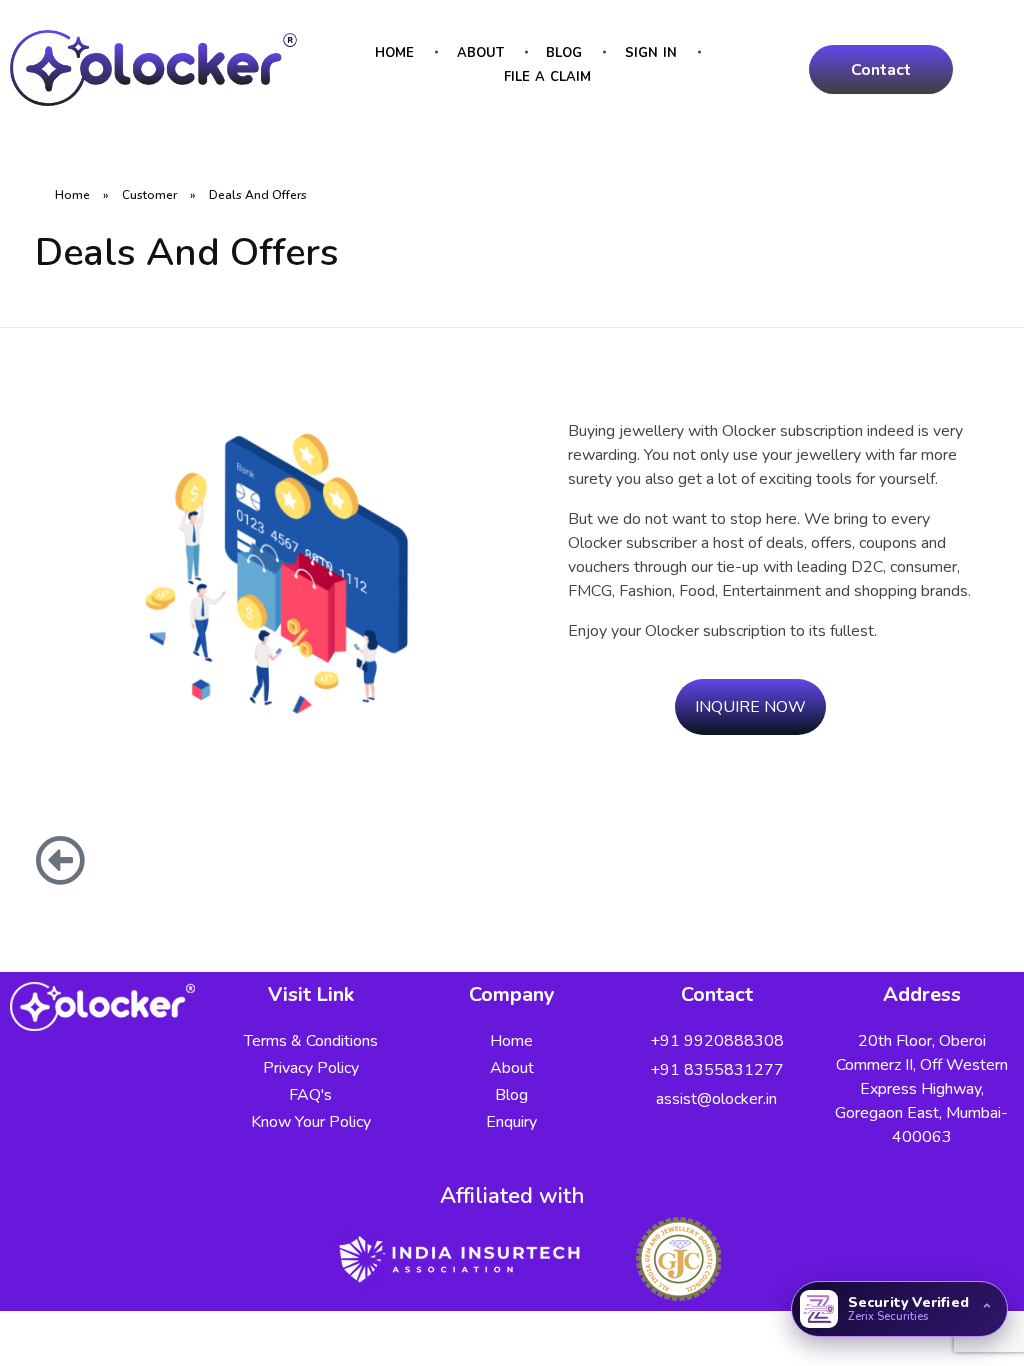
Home (72, 195)
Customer (149, 195)
